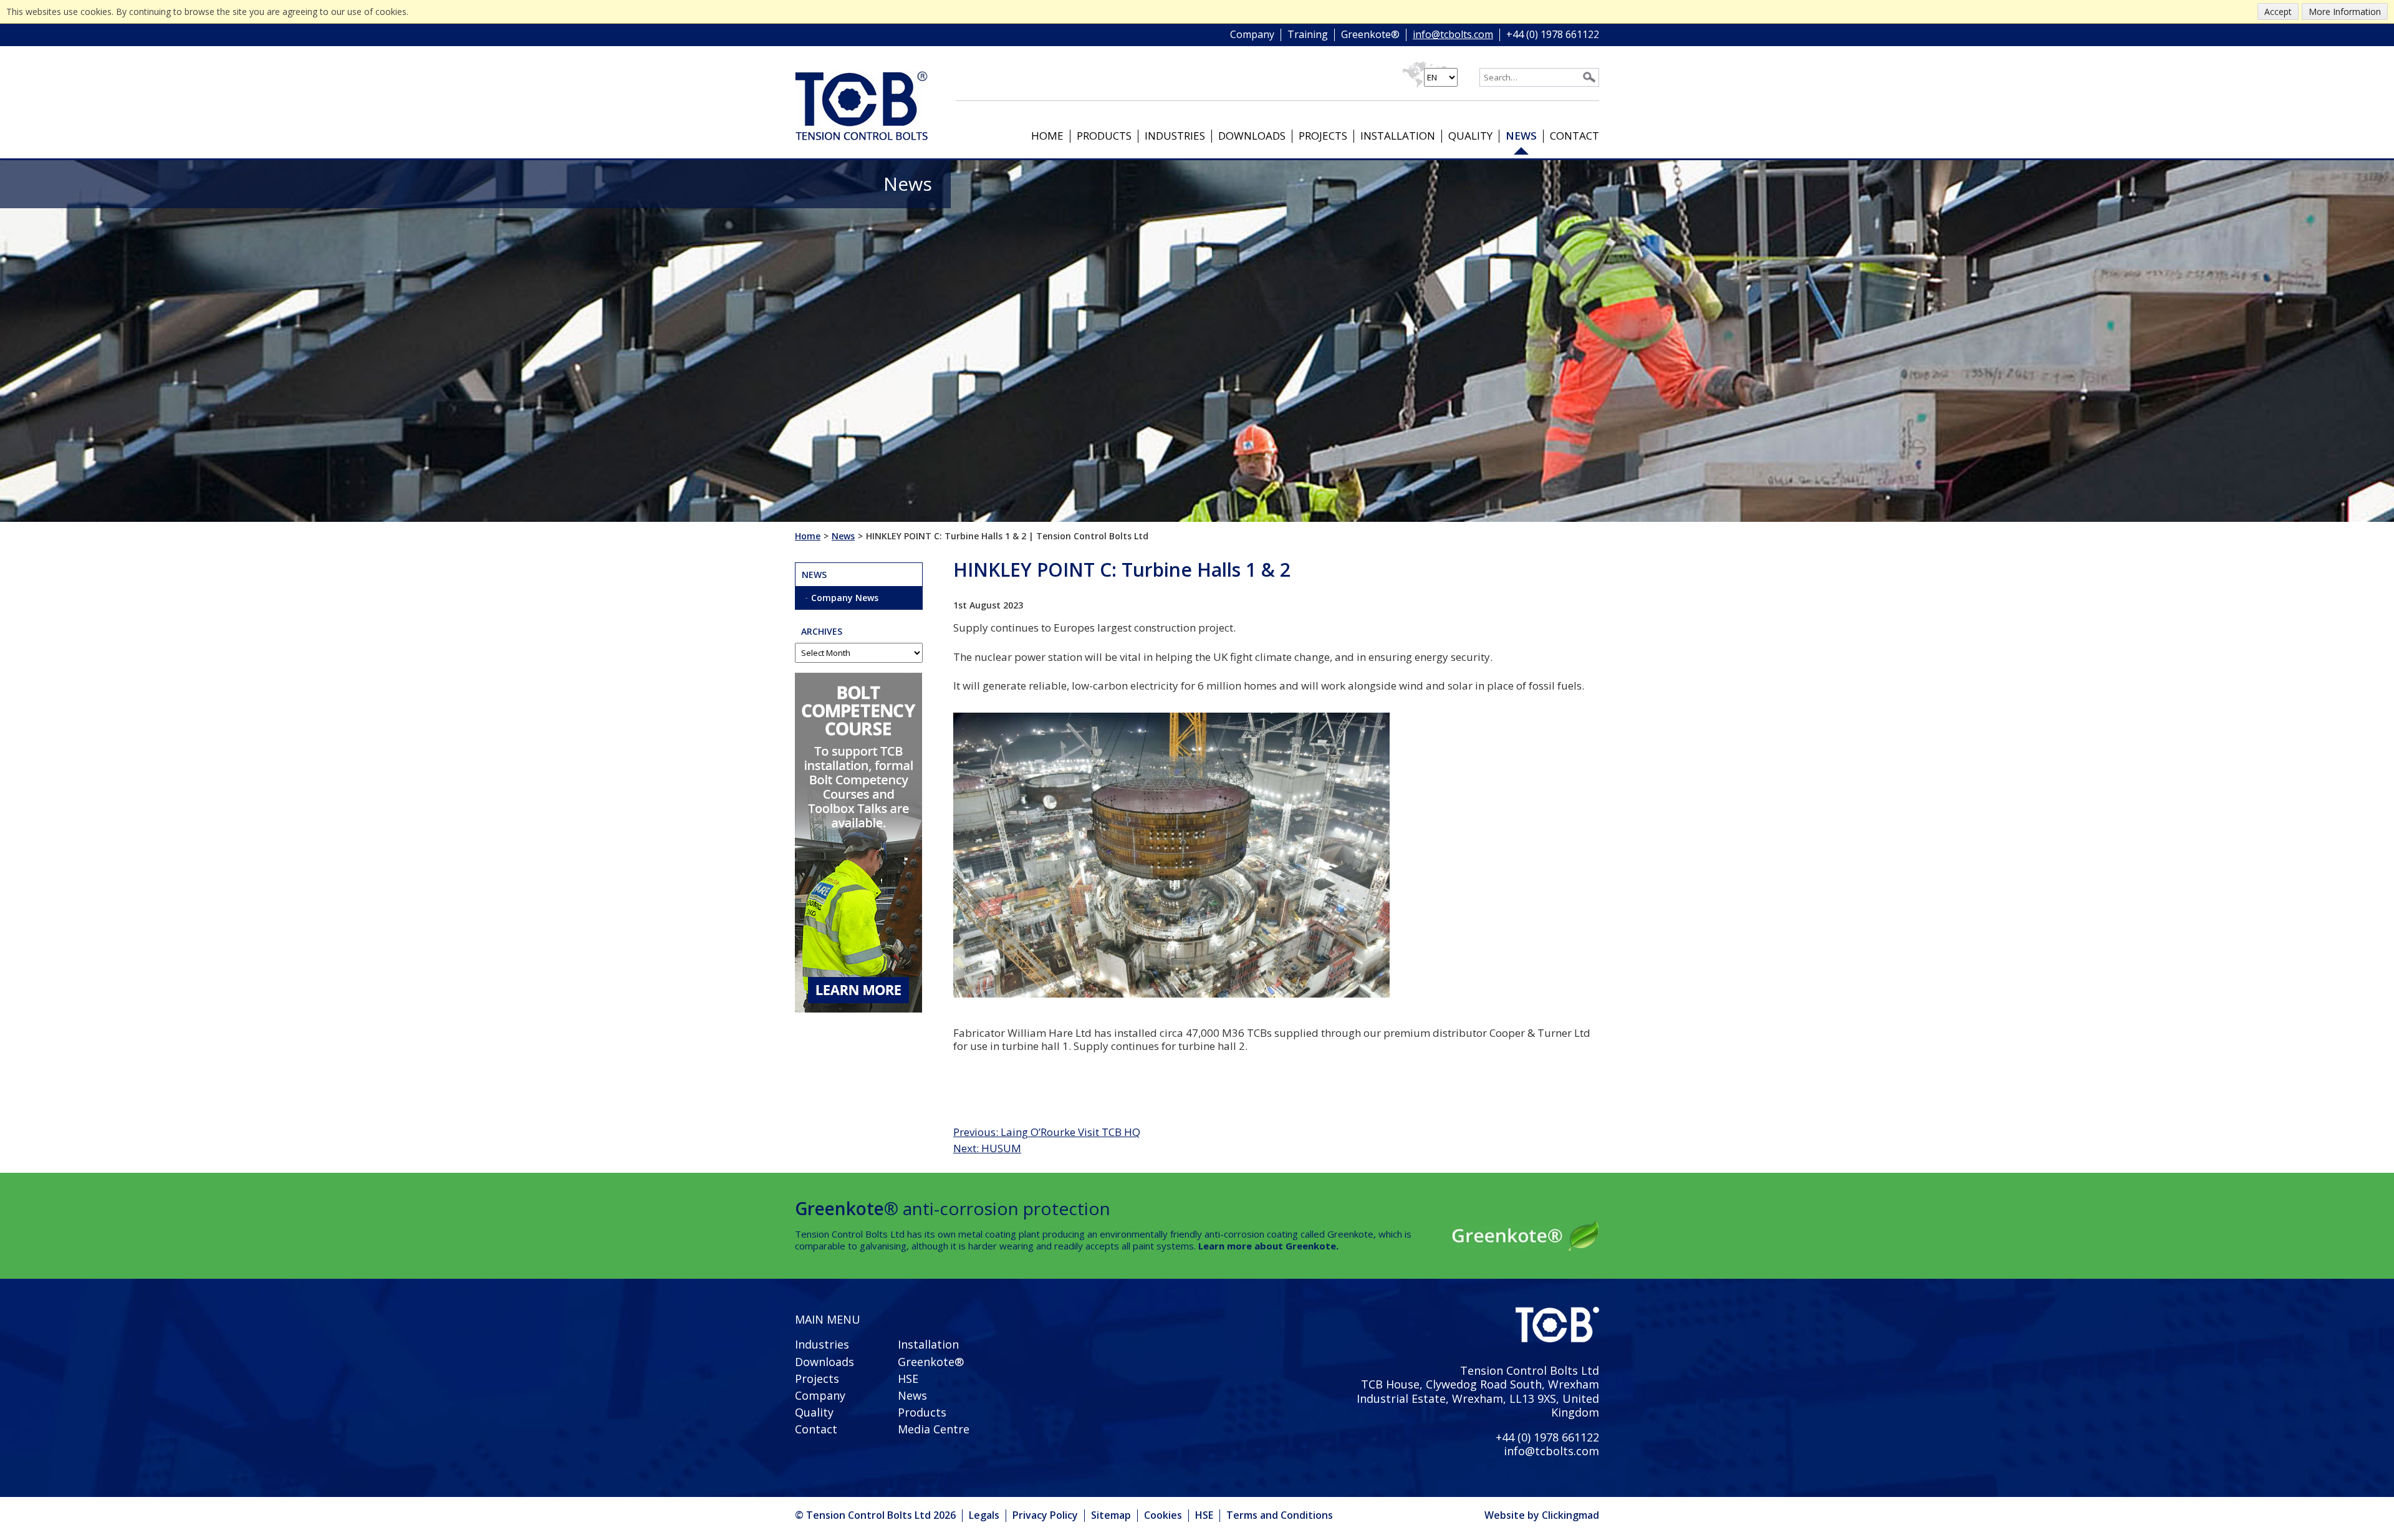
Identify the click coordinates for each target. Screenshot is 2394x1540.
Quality (1470, 136)
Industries (1175, 136)
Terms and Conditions (1280, 1515)
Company (1252, 35)
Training (1308, 35)
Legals (984, 1515)
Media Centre (934, 1429)
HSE (908, 1379)
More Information (2345, 12)
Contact (1574, 136)
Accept (2278, 12)
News (1521, 136)
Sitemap (1111, 1515)
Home (1047, 136)
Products (1104, 136)
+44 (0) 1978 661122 (1553, 35)
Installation (1398, 136)
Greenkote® (1370, 35)
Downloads (1252, 136)
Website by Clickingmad (1542, 1516)
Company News (845, 598)
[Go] (1589, 77)
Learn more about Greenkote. (1268, 1246)
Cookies (1163, 1515)
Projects (1323, 136)
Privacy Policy (1045, 1515)
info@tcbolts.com (1453, 35)
